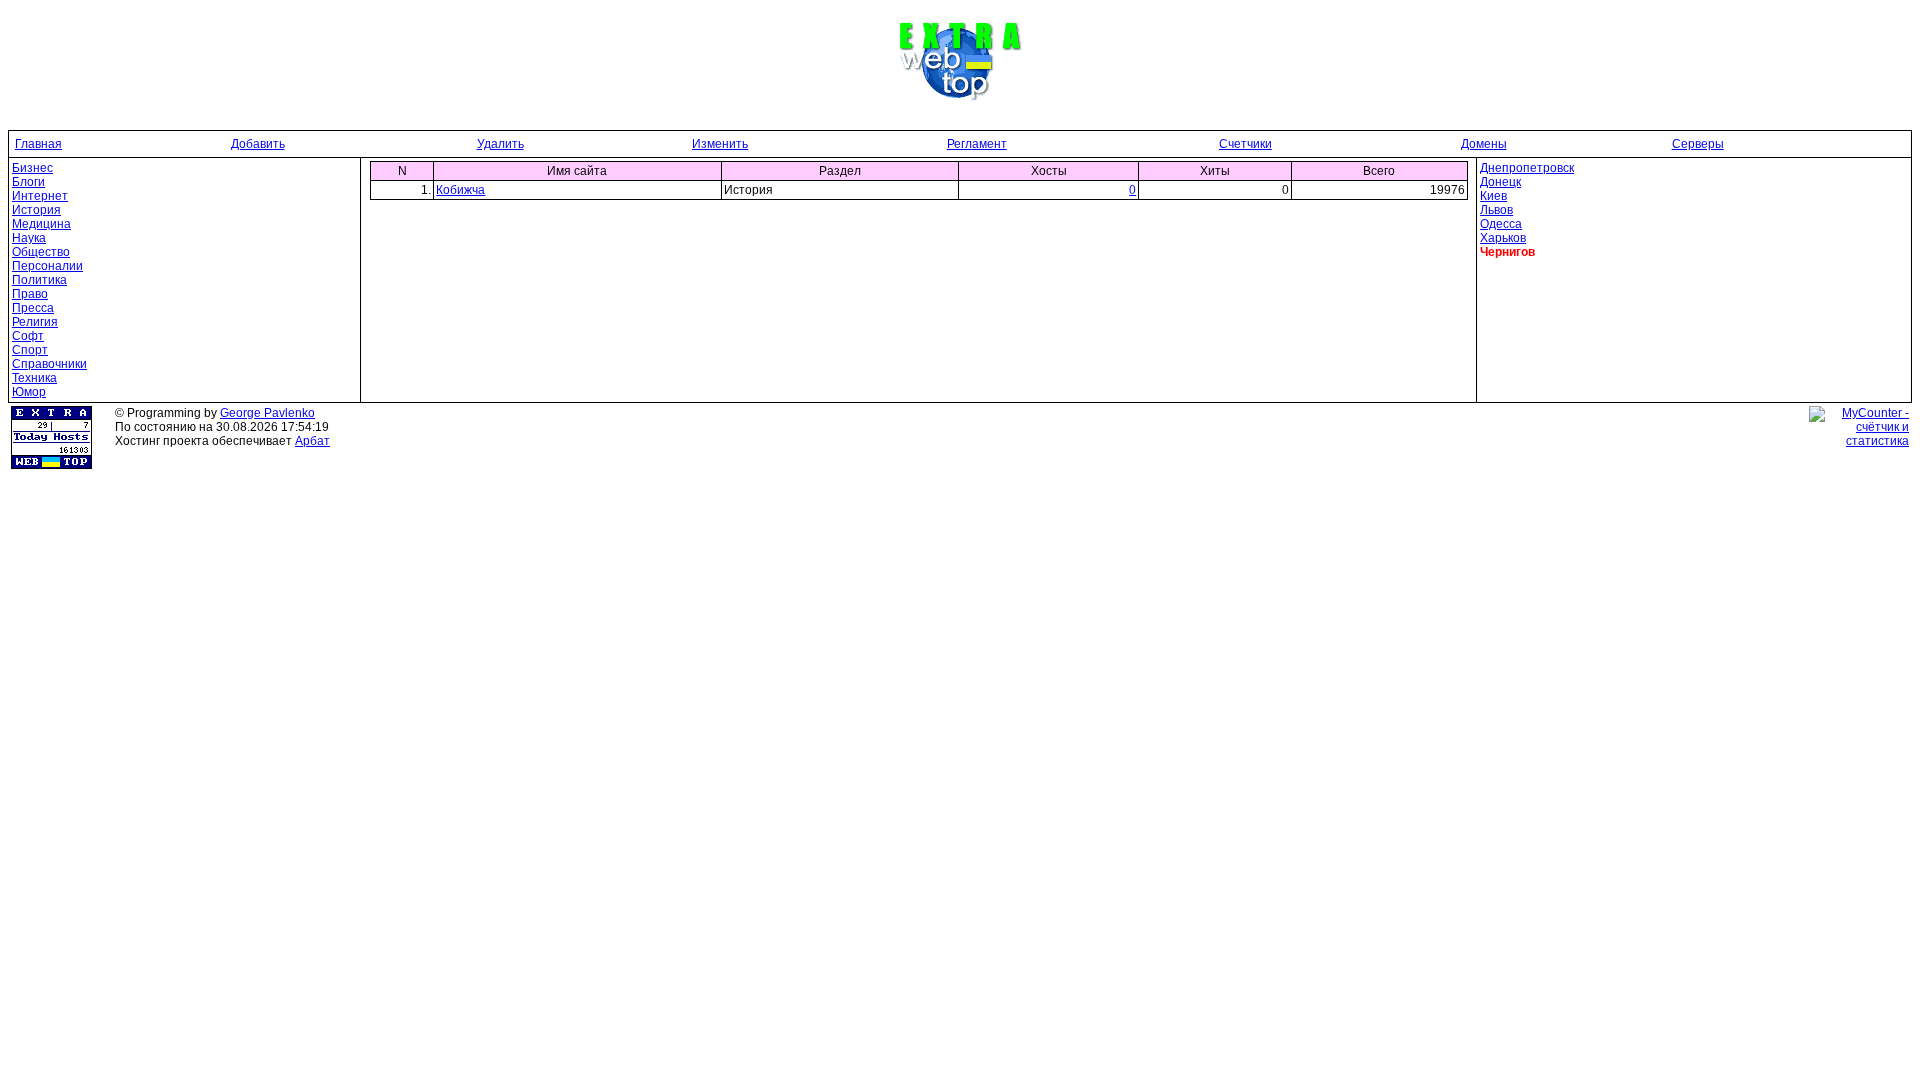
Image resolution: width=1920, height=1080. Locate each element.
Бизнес (32, 168)
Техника (34, 378)
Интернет (40, 196)
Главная (38, 144)
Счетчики (1245, 144)
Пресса (33, 308)
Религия (35, 322)
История (36, 210)
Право (30, 294)
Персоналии (47, 266)
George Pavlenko (267, 413)
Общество (41, 252)
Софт (28, 336)
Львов (1496, 210)
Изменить (720, 144)
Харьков (1503, 238)
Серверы (1698, 144)
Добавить (258, 144)
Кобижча (460, 190)
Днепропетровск (1527, 168)
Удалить (500, 144)
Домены (1484, 144)
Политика (39, 280)
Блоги (28, 182)
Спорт (30, 350)
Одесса (1501, 224)
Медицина (41, 224)
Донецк (1500, 182)
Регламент (977, 144)
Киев (1493, 196)
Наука (29, 238)
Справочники (49, 364)
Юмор (29, 392)
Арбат (312, 441)
